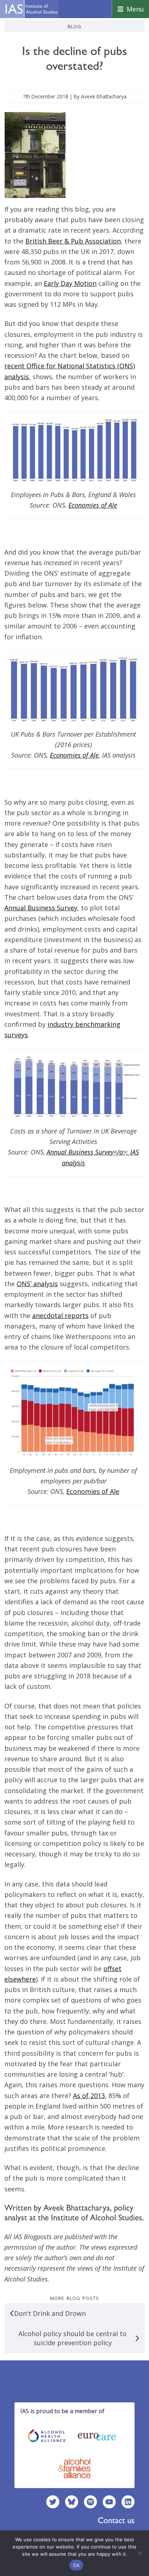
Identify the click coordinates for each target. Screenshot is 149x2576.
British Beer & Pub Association (73, 241)
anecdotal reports (60, 1315)
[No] (140, 2553)
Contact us (116, 2520)
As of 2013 (89, 2096)
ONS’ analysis (37, 1284)
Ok (76, 2565)
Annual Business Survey (41, 908)
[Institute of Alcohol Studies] (31, 9)
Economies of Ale (74, 755)
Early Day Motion (70, 283)
